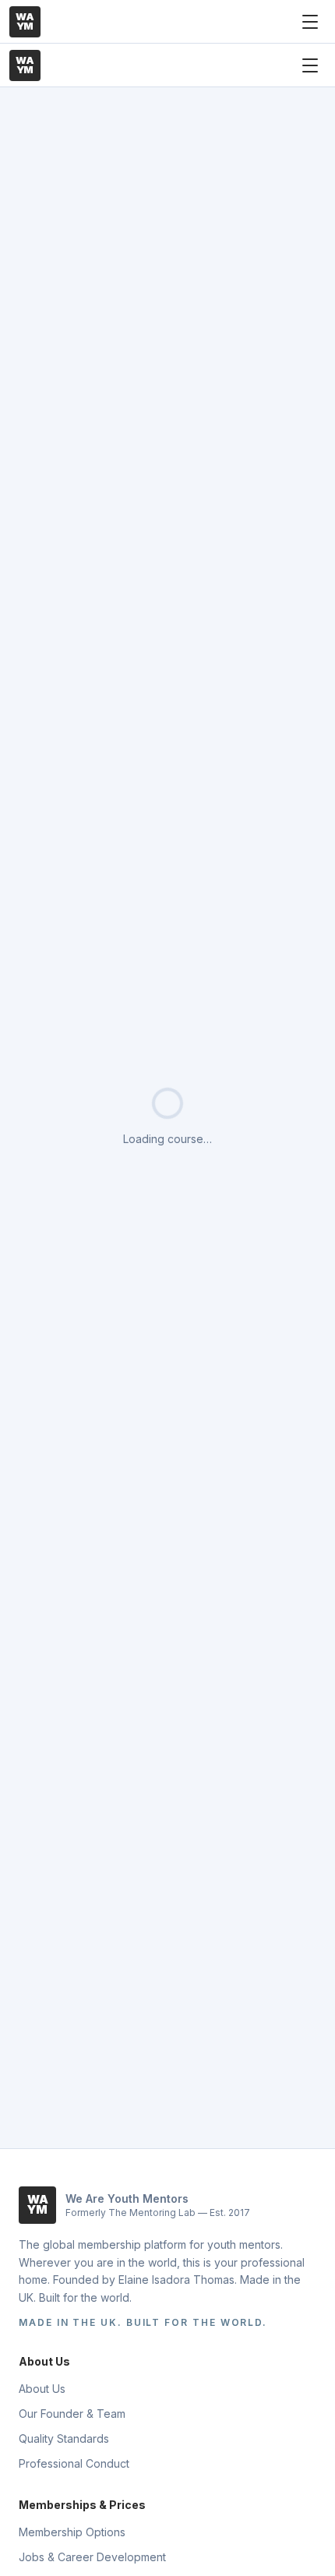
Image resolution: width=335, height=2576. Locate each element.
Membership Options (72, 2532)
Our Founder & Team (72, 2414)
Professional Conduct (74, 2463)
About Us (42, 2389)
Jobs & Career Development (92, 2557)
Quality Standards (64, 2438)
